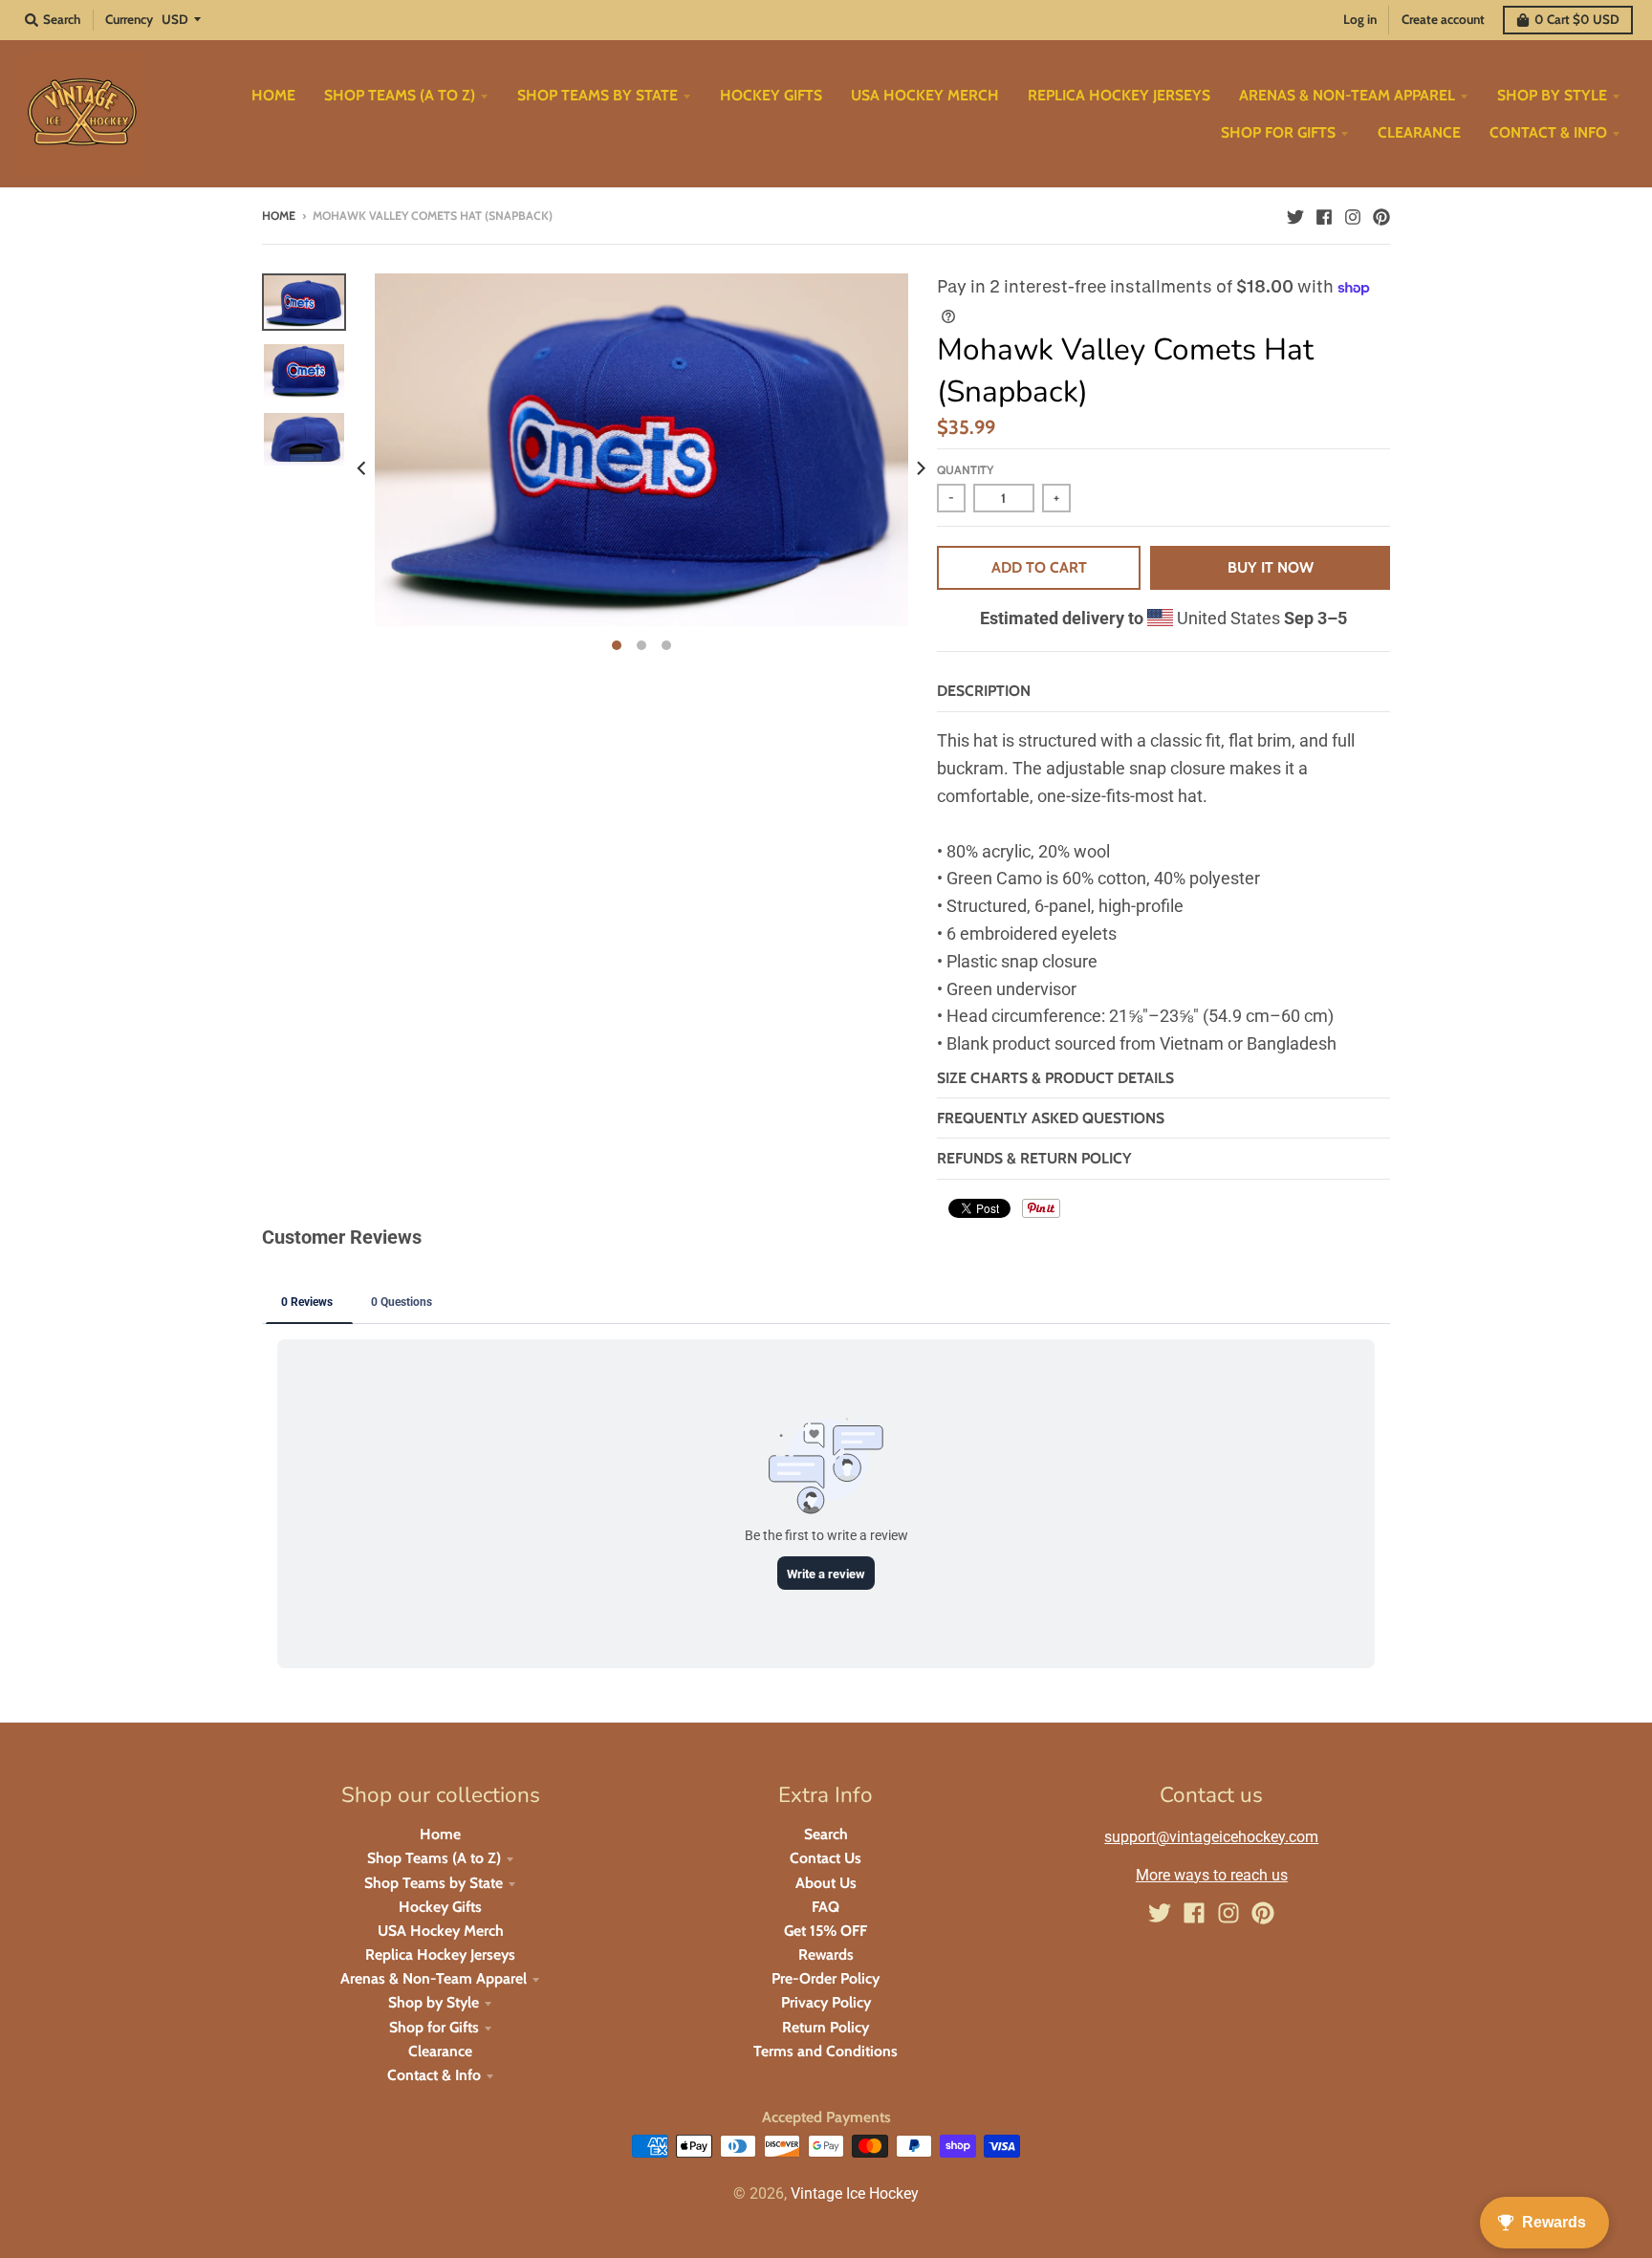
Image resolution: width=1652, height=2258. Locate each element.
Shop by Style (434, 2002)
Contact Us (826, 1858)
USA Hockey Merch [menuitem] (925, 95)
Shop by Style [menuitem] (1552, 95)
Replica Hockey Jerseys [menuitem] (1119, 95)
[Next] (920, 467)
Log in (1360, 19)
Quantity (965, 470)
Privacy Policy (826, 2002)
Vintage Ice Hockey (855, 2193)
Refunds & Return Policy (1034, 1158)
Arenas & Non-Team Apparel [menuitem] (1347, 95)
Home (279, 216)
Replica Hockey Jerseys (440, 1954)
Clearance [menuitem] (1419, 132)
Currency (129, 19)
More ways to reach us (1212, 1875)
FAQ (826, 1907)
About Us (826, 1883)
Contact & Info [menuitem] (1548, 132)
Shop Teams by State (434, 1883)
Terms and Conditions (826, 2051)
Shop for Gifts (434, 2027)
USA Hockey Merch (441, 1931)
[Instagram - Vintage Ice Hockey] (1353, 215)
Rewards (826, 1954)
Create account (1443, 19)
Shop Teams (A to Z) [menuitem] (400, 95)
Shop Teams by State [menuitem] (598, 95)
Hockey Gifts (440, 1907)
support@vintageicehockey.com (1211, 1837)
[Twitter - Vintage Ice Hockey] (1295, 215)
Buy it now (1271, 567)
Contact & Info (434, 2075)
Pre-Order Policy (826, 1978)
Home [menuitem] (273, 95)
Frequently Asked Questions (1051, 1118)
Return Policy (826, 2027)
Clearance (440, 2051)
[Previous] (363, 467)
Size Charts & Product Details (1055, 1078)
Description (984, 691)
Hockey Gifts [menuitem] (771, 95)
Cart (1577, 19)
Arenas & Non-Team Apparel (434, 1978)
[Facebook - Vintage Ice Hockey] (1324, 215)
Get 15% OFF (826, 1931)
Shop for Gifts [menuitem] (1278, 132)
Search (826, 1834)
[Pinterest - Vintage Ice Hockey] (1381, 215)
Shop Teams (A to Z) (434, 1858)
